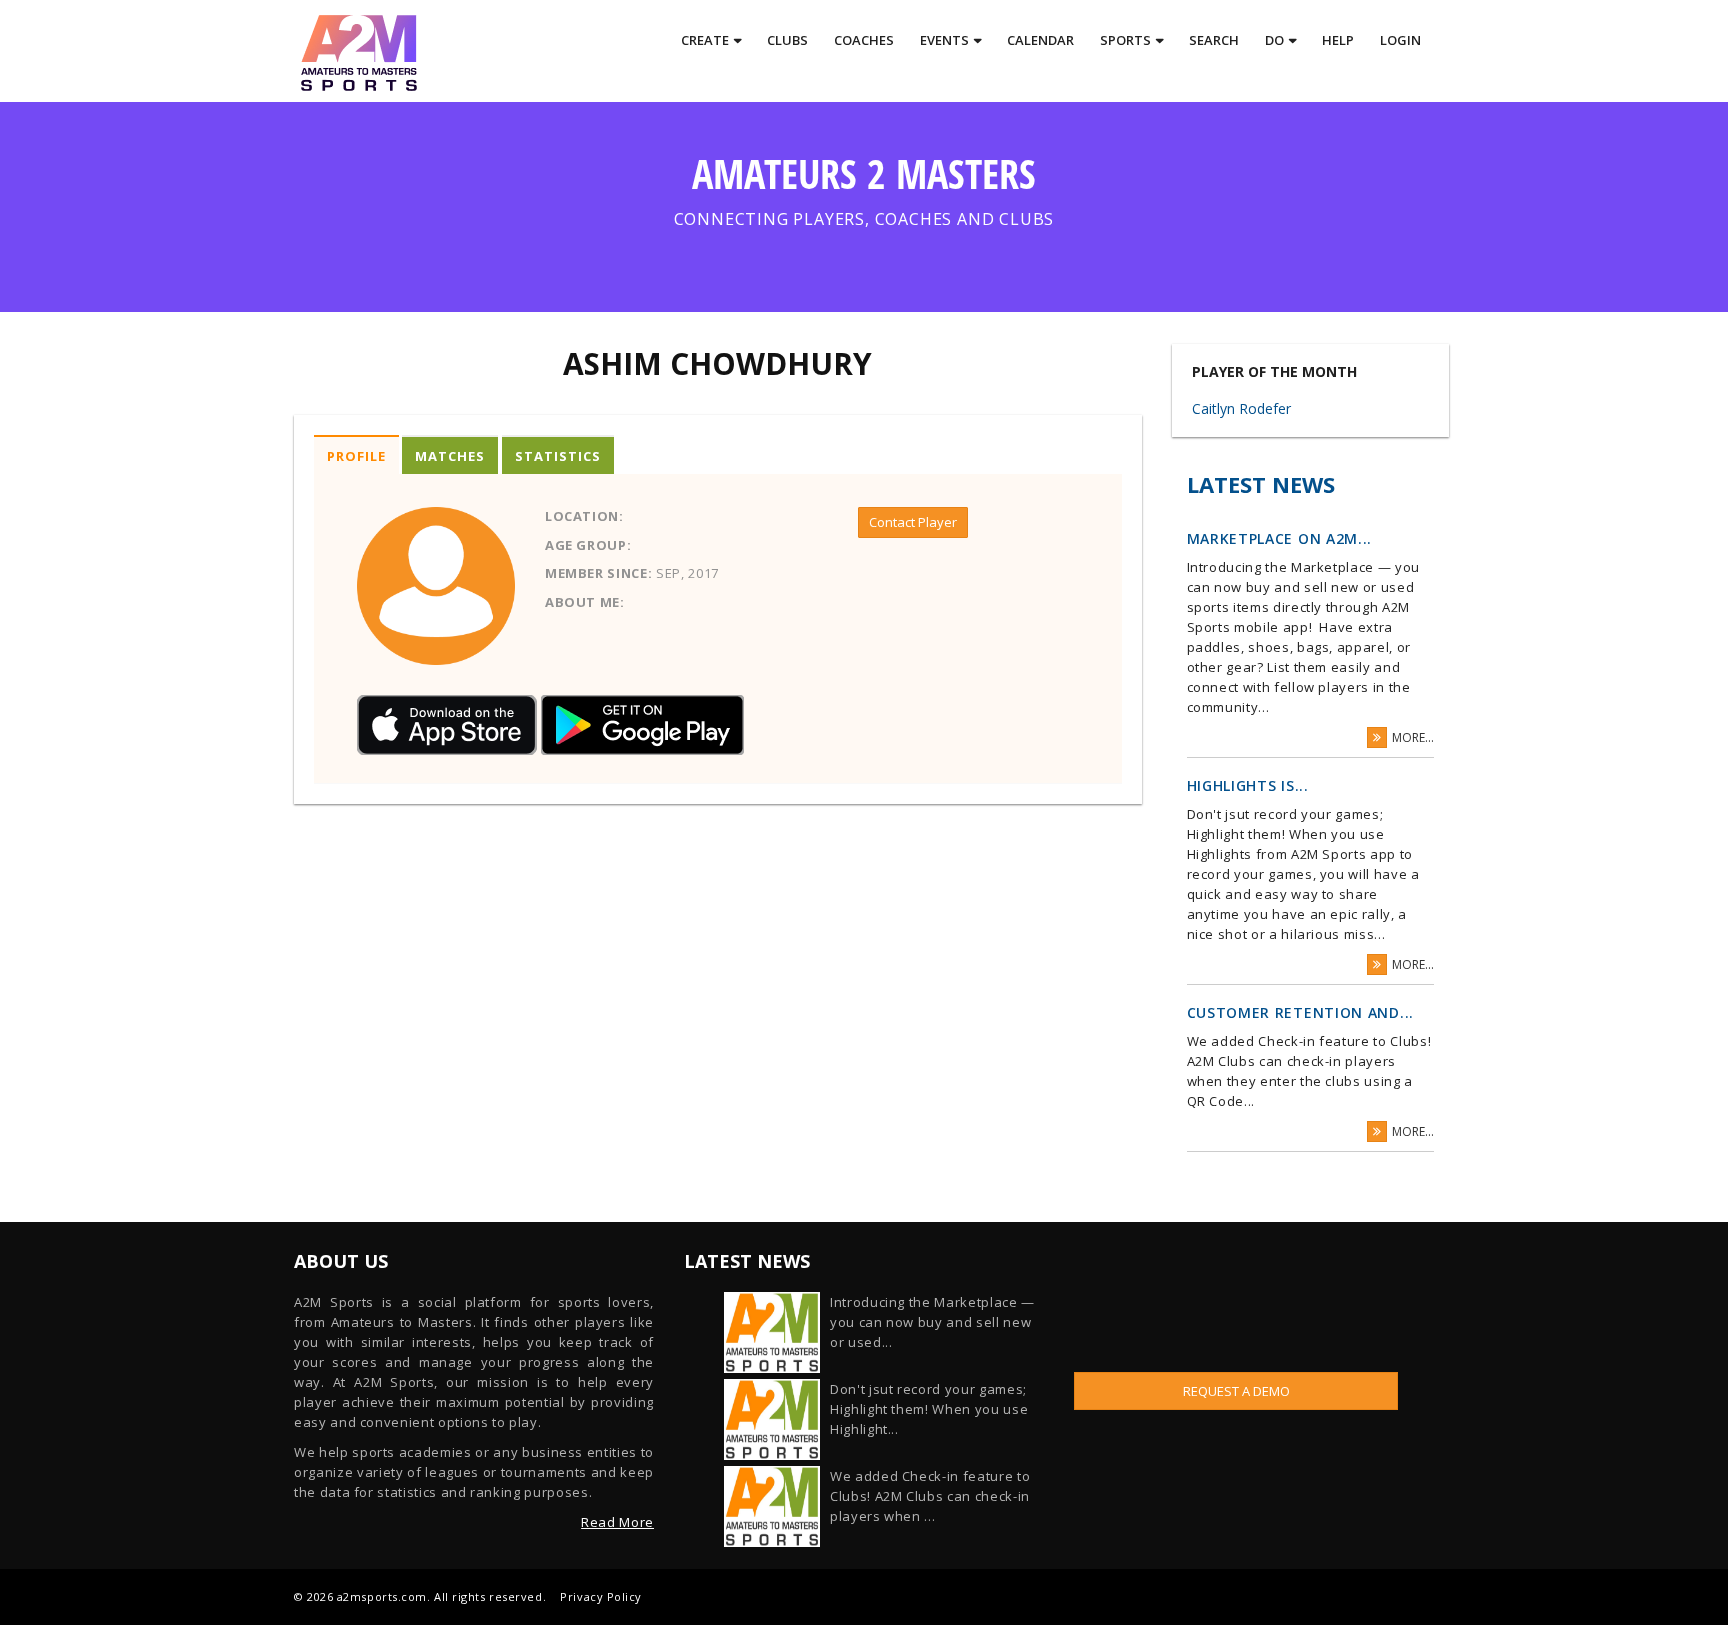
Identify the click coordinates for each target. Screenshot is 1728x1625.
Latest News (1261, 484)
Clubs (787, 40)
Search (1214, 40)
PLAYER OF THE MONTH (1274, 372)
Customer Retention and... (1301, 1012)
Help (1338, 40)
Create (705, 40)
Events (944, 40)
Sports (1125, 40)
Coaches (864, 40)
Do (1274, 40)
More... (1413, 737)
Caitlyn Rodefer (1241, 408)
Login (1400, 40)
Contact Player (913, 522)
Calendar (1040, 40)
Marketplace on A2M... (1280, 538)
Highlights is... (1248, 785)
